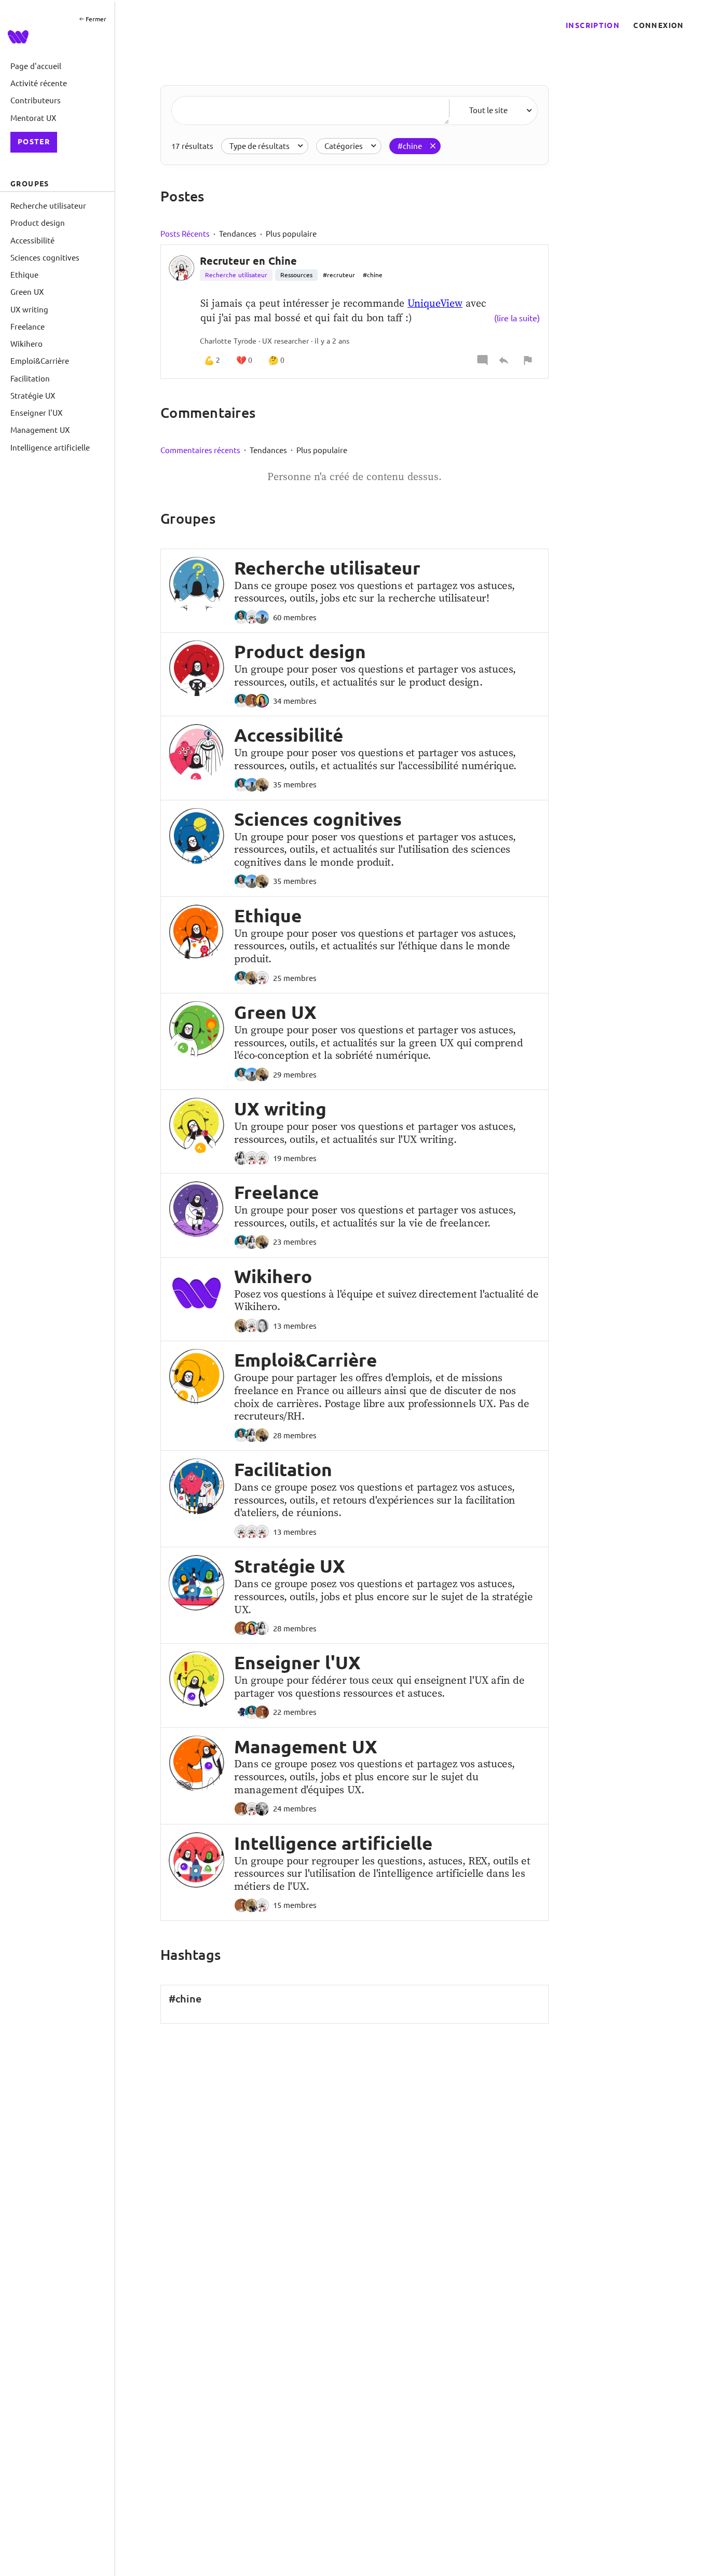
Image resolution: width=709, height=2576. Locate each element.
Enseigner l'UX (297, 1662)
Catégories (344, 146)
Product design (300, 651)
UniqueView (435, 303)
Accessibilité (289, 735)
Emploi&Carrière (305, 1360)
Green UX (275, 1012)
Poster (34, 142)
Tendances (238, 234)
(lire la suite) (517, 318)
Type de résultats (260, 146)
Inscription (593, 25)
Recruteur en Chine (248, 261)
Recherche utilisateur (236, 275)
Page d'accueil (36, 66)
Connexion (658, 25)
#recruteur (339, 275)
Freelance (276, 1192)
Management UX (306, 1747)
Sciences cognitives (318, 819)
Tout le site (488, 110)
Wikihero (273, 1276)
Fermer (95, 19)
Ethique (268, 916)
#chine (410, 146)
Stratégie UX (290, 1566)
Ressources (296, 275)
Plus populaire (291, 234)
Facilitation (283, 1469)
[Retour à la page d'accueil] (56, 37)
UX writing (280, 1109)
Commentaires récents (200, 450)
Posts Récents (185, 234)
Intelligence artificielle (333, 1843)
